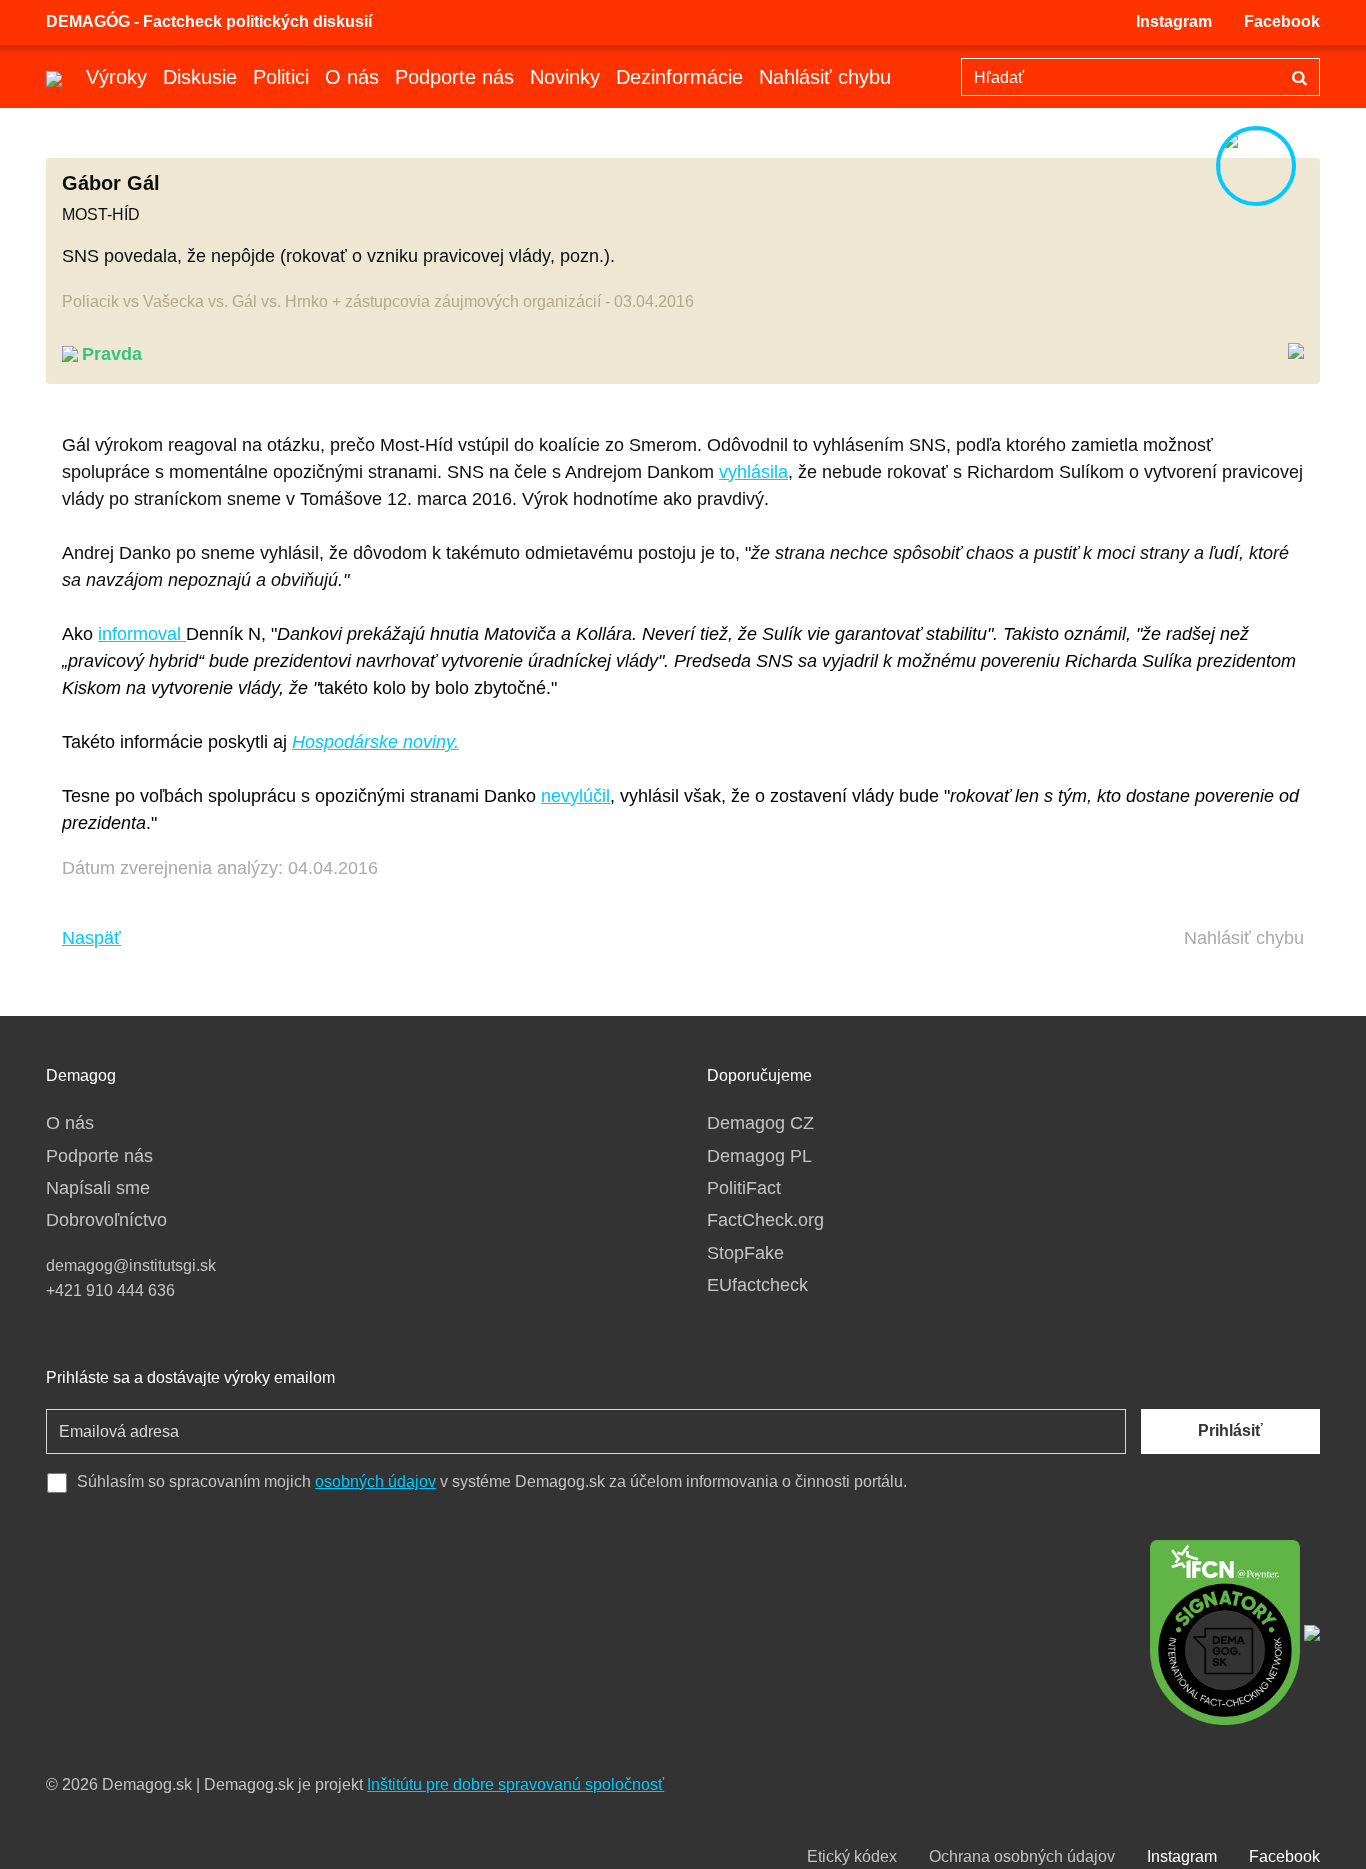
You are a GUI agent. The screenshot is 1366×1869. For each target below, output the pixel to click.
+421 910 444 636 (110, 1290)
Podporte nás (454, 77)
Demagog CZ (760, 1123)
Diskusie (200, 77)
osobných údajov (375, 1481)
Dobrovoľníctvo (106, 1220)
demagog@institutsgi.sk (131, 1265)
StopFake (745, 1253)
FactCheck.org (765, 1220)
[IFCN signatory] (1225, 1631)
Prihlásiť (1230, 1430)
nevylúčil (575, 796)
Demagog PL (759, 1156)
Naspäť (91, 938)
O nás (352, 77)
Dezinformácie (679, 77)
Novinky (565, 77)
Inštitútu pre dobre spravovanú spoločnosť (515, 1784)
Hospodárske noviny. (375, 742)
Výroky (116, 77)
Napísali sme (98, 1188)
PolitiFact (744, 1188)
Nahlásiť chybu (825, 77)
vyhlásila (753, 472)
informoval (142, 634)
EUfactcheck (757, 1285)
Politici (281, 77)
